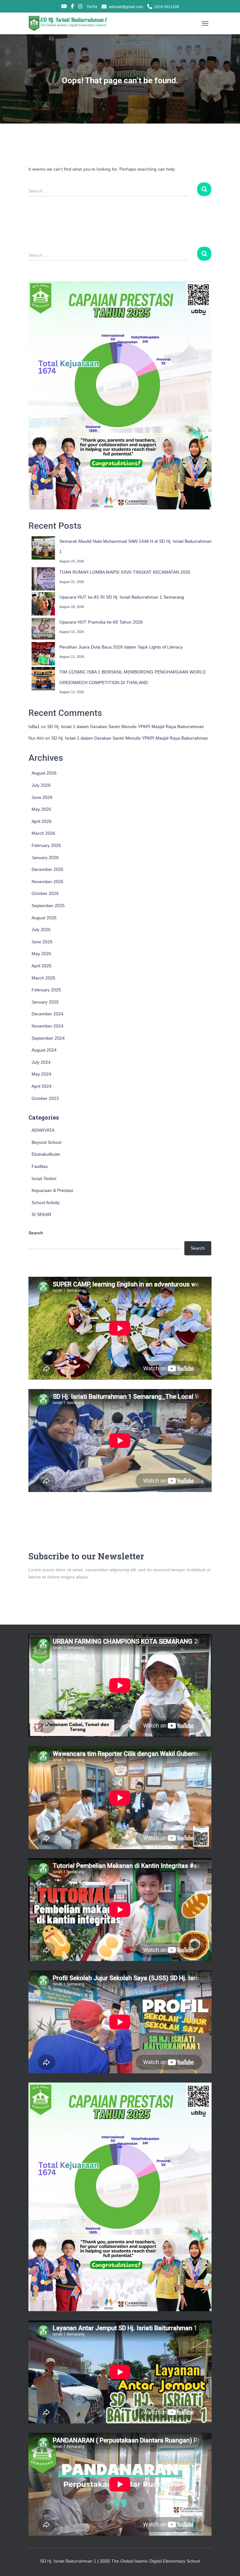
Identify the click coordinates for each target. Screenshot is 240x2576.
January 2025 (45, 1002)
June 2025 (42, 942)
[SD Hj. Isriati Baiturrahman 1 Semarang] (71, 23)
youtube (64, 7)
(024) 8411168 (167, 7)
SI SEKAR (41, 1214)
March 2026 (43, 833)
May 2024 (41, 1074)
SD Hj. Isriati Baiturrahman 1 (69, 2561)
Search (36, 1233)
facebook (72, 7)
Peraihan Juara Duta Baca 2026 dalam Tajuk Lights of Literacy (121, 647)
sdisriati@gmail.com (126, 7)
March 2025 (43, 978)
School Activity (46, 1203)
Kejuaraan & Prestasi (52, 1190)
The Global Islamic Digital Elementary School (156, 2561)
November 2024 (47, 1026)
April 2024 (42, 1086)
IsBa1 (34, 727)
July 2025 (41, 930)
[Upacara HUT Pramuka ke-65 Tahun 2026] (43, 629)
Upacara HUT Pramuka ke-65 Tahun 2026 (101, 622)
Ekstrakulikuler (46, 1154)
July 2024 (41, 1062)
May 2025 (41, 954)
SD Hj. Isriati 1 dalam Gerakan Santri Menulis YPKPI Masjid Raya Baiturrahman (126, 727)
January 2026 (45, 858)
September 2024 (48, 1038)
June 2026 (42, 797)
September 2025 (48, 906)
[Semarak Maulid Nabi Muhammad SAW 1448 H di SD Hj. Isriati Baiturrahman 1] (43, 548)
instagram (80, 7)
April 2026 (42, 821)
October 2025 (45, 893)
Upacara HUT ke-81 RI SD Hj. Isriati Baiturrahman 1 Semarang (122, 597)
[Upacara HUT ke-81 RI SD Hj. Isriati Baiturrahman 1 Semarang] (43, 604)
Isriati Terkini (44, 1179)
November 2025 (47, 882)
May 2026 (41, 809)
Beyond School (46, 1142)
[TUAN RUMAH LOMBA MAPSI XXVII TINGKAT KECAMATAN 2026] (43, 579)
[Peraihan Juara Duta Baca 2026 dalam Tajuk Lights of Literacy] (43, 654)
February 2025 (46, 990)
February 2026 (46, 845)
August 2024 (44, 1050)
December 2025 (47, 869)
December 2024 (47, 1014)
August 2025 (44, 918)
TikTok (92, 7)
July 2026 (41, 785)
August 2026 (44, 773)
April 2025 (42, 966)
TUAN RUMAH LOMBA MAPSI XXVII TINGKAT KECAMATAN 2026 (125, 572)
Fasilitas (40, 1166)
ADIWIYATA (43, 1130)
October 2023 (45, 1098)
